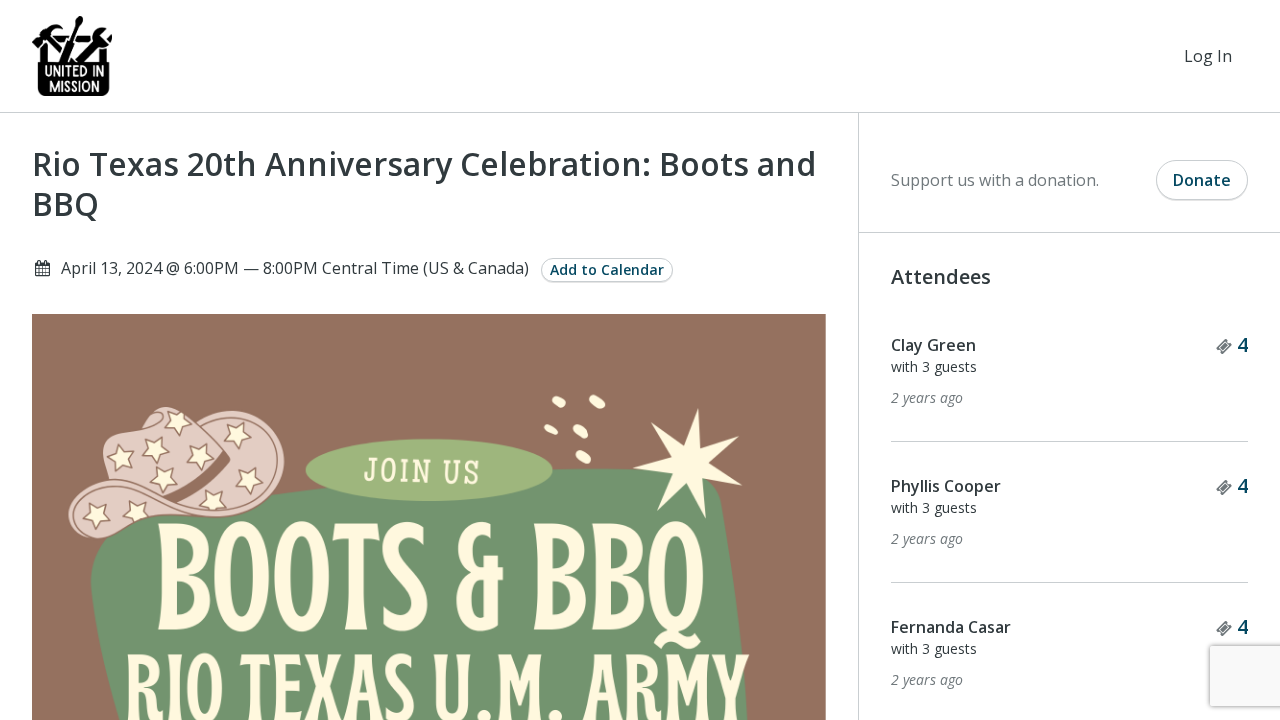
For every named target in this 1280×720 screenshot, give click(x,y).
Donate (1202, 180)
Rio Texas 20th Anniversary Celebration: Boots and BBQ (424, 184)
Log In (1208, 56)
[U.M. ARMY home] (72, 56)
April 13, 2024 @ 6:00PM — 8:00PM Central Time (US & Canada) (295, 268)
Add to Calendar (607, 269)
